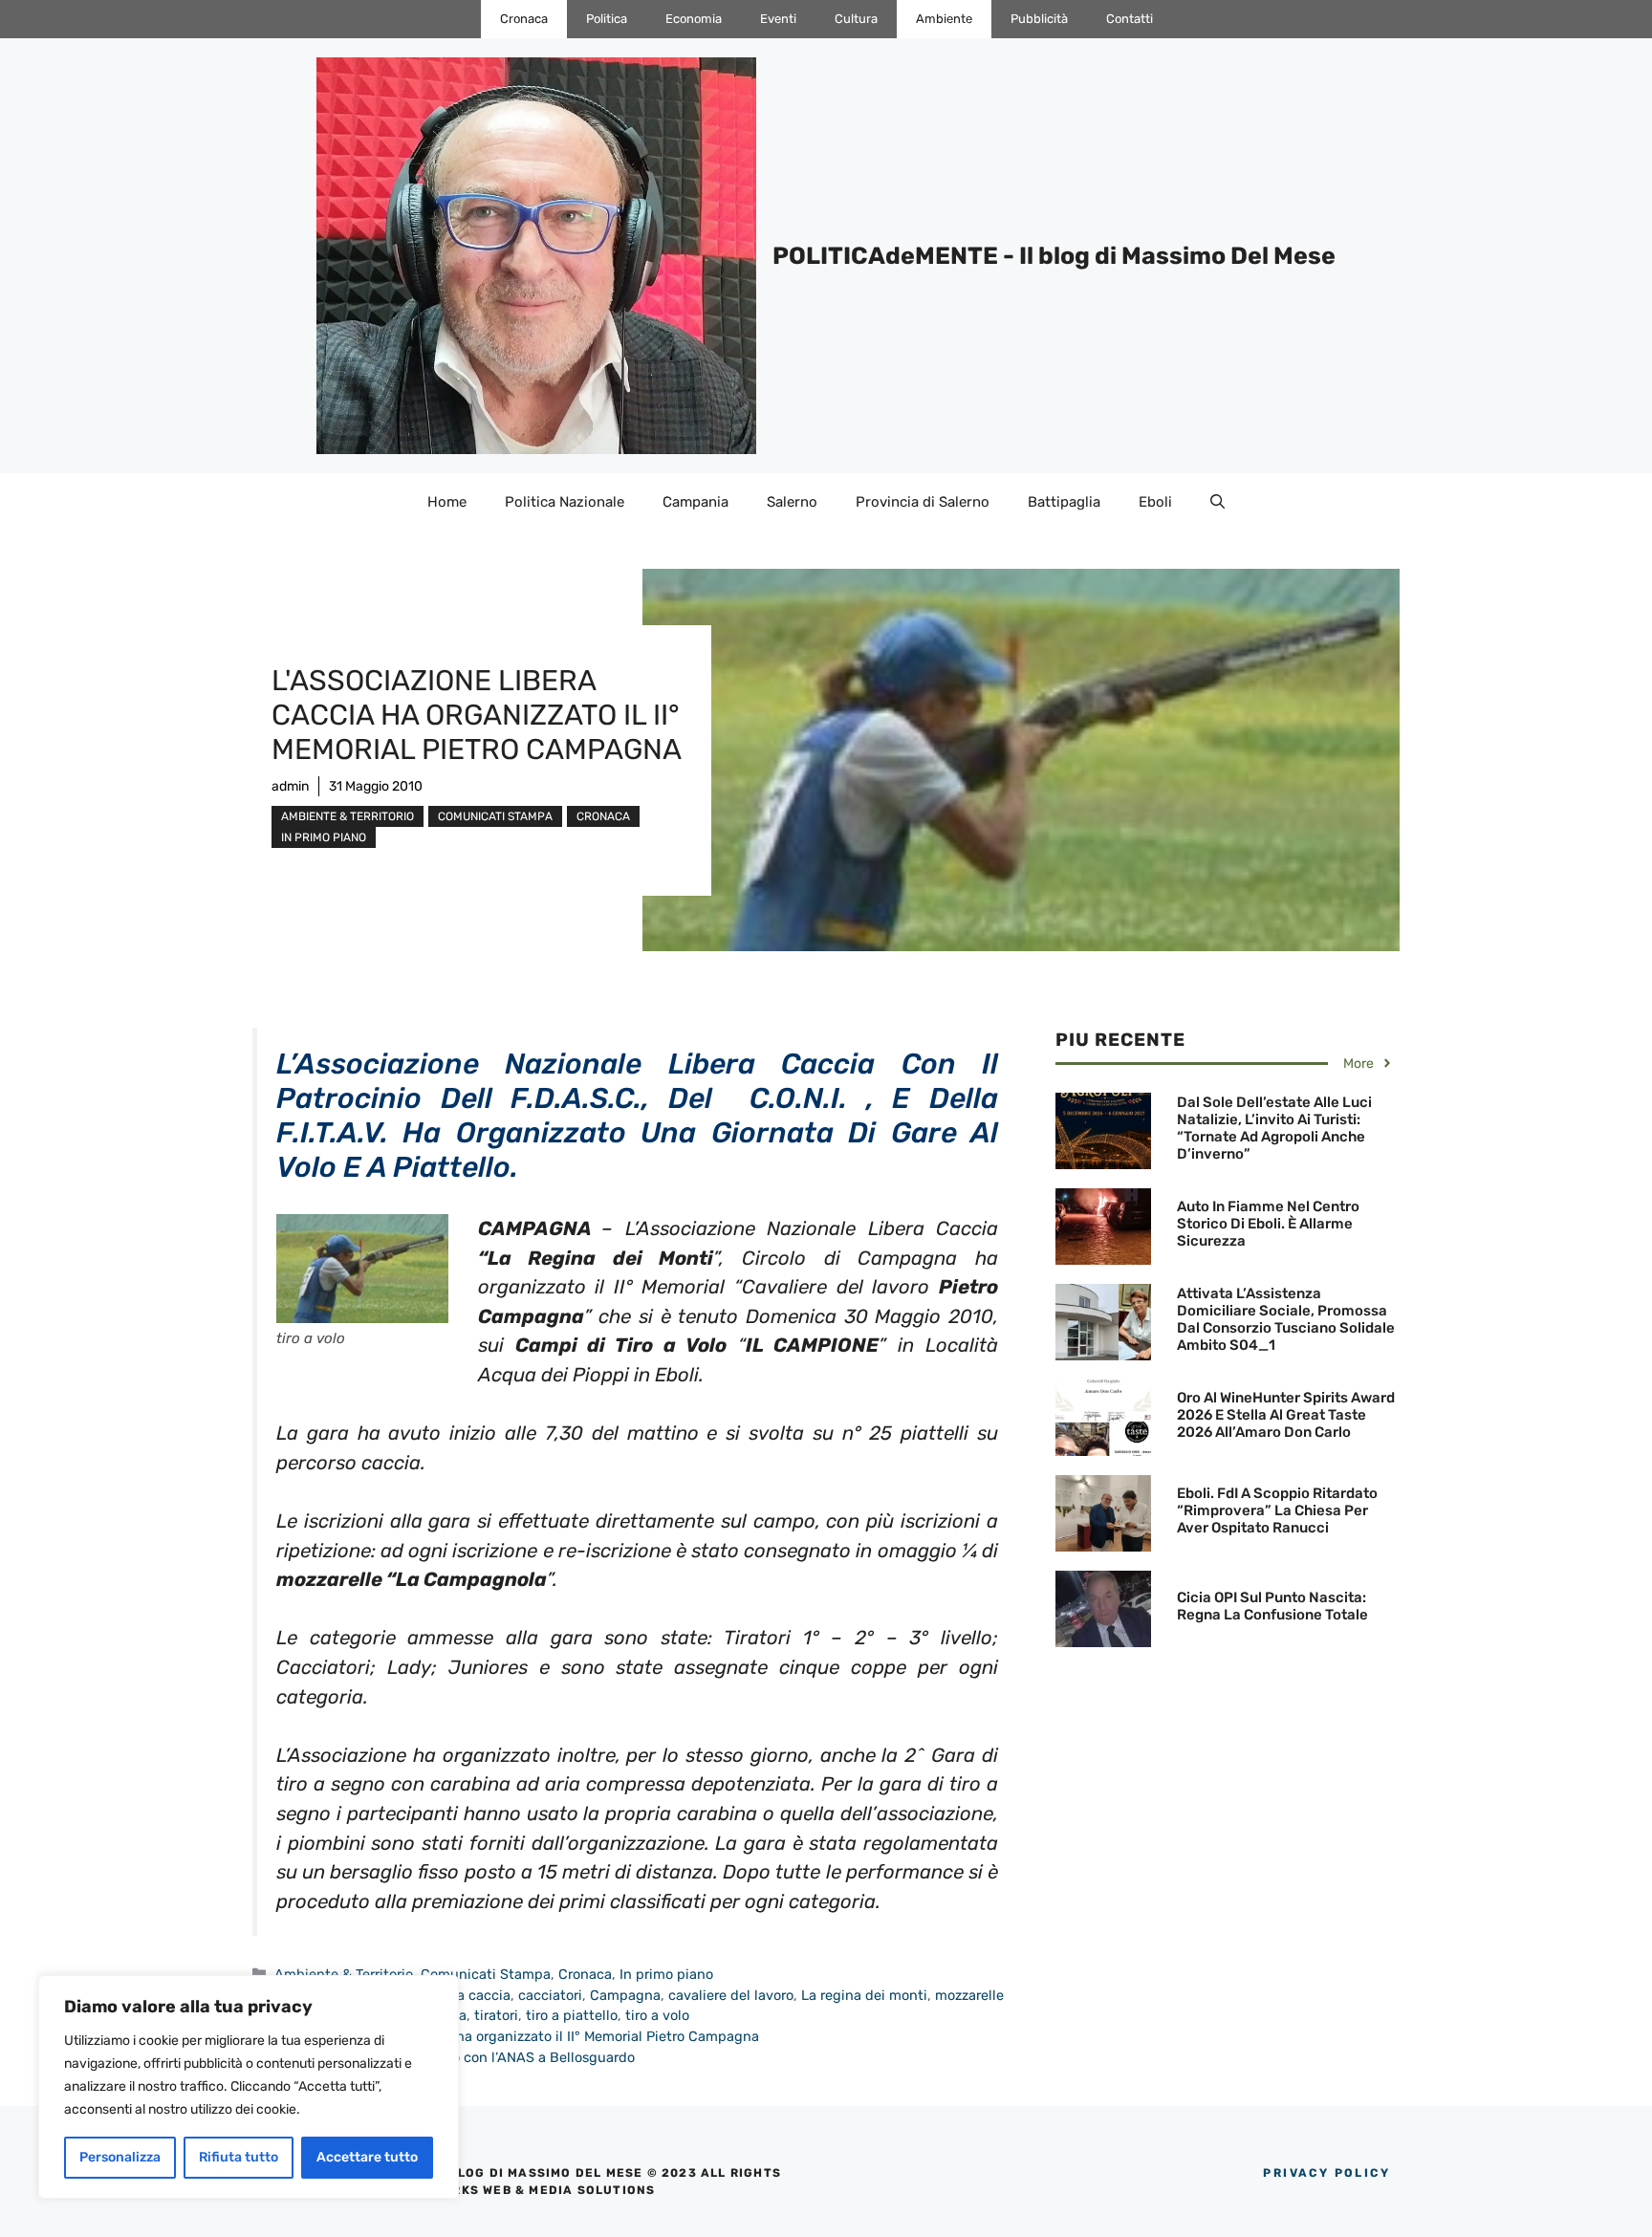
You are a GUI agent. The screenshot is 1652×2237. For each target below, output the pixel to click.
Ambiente (944, 19)
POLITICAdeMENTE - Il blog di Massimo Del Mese (1054, 256)
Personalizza (120, 2157)
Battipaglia (1064, 502)
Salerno (792, 502)
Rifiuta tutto (239, 2157)
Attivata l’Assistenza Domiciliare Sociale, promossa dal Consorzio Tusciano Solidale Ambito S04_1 (1286, 1319)
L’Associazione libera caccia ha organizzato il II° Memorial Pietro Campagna (517, 2036)
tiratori (496, 2015)
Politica (607, 19)
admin (290, 786)
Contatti (1130, 19)
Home (447, 502)
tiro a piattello (572, 2015)
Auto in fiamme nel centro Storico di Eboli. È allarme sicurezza (1268, 1224)
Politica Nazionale (565, 502)
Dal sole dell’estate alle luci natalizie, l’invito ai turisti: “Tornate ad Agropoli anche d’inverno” (1274, 1128)
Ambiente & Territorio (348, 816)
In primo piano (324, 837)
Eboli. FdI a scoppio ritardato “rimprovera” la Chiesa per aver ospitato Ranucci (1277, 1510)
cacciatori (550, 1995)
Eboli (1155, 502)
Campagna (625, 1995)
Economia (694, 19)
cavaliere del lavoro (731, 1995)
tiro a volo (657, 2015)
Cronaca (524, 19)
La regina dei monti (864, 1995)
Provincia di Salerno (923, 502)
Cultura (856, 19)
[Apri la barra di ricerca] (1217, 502)
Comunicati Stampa (495, 816)
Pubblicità (1039, 19)
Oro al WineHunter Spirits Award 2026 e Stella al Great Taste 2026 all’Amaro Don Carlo (1286, 1415)
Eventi (778, 19)
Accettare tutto (367, 2157)
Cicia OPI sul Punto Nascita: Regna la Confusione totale (1272, 1606)
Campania (696, 502)
